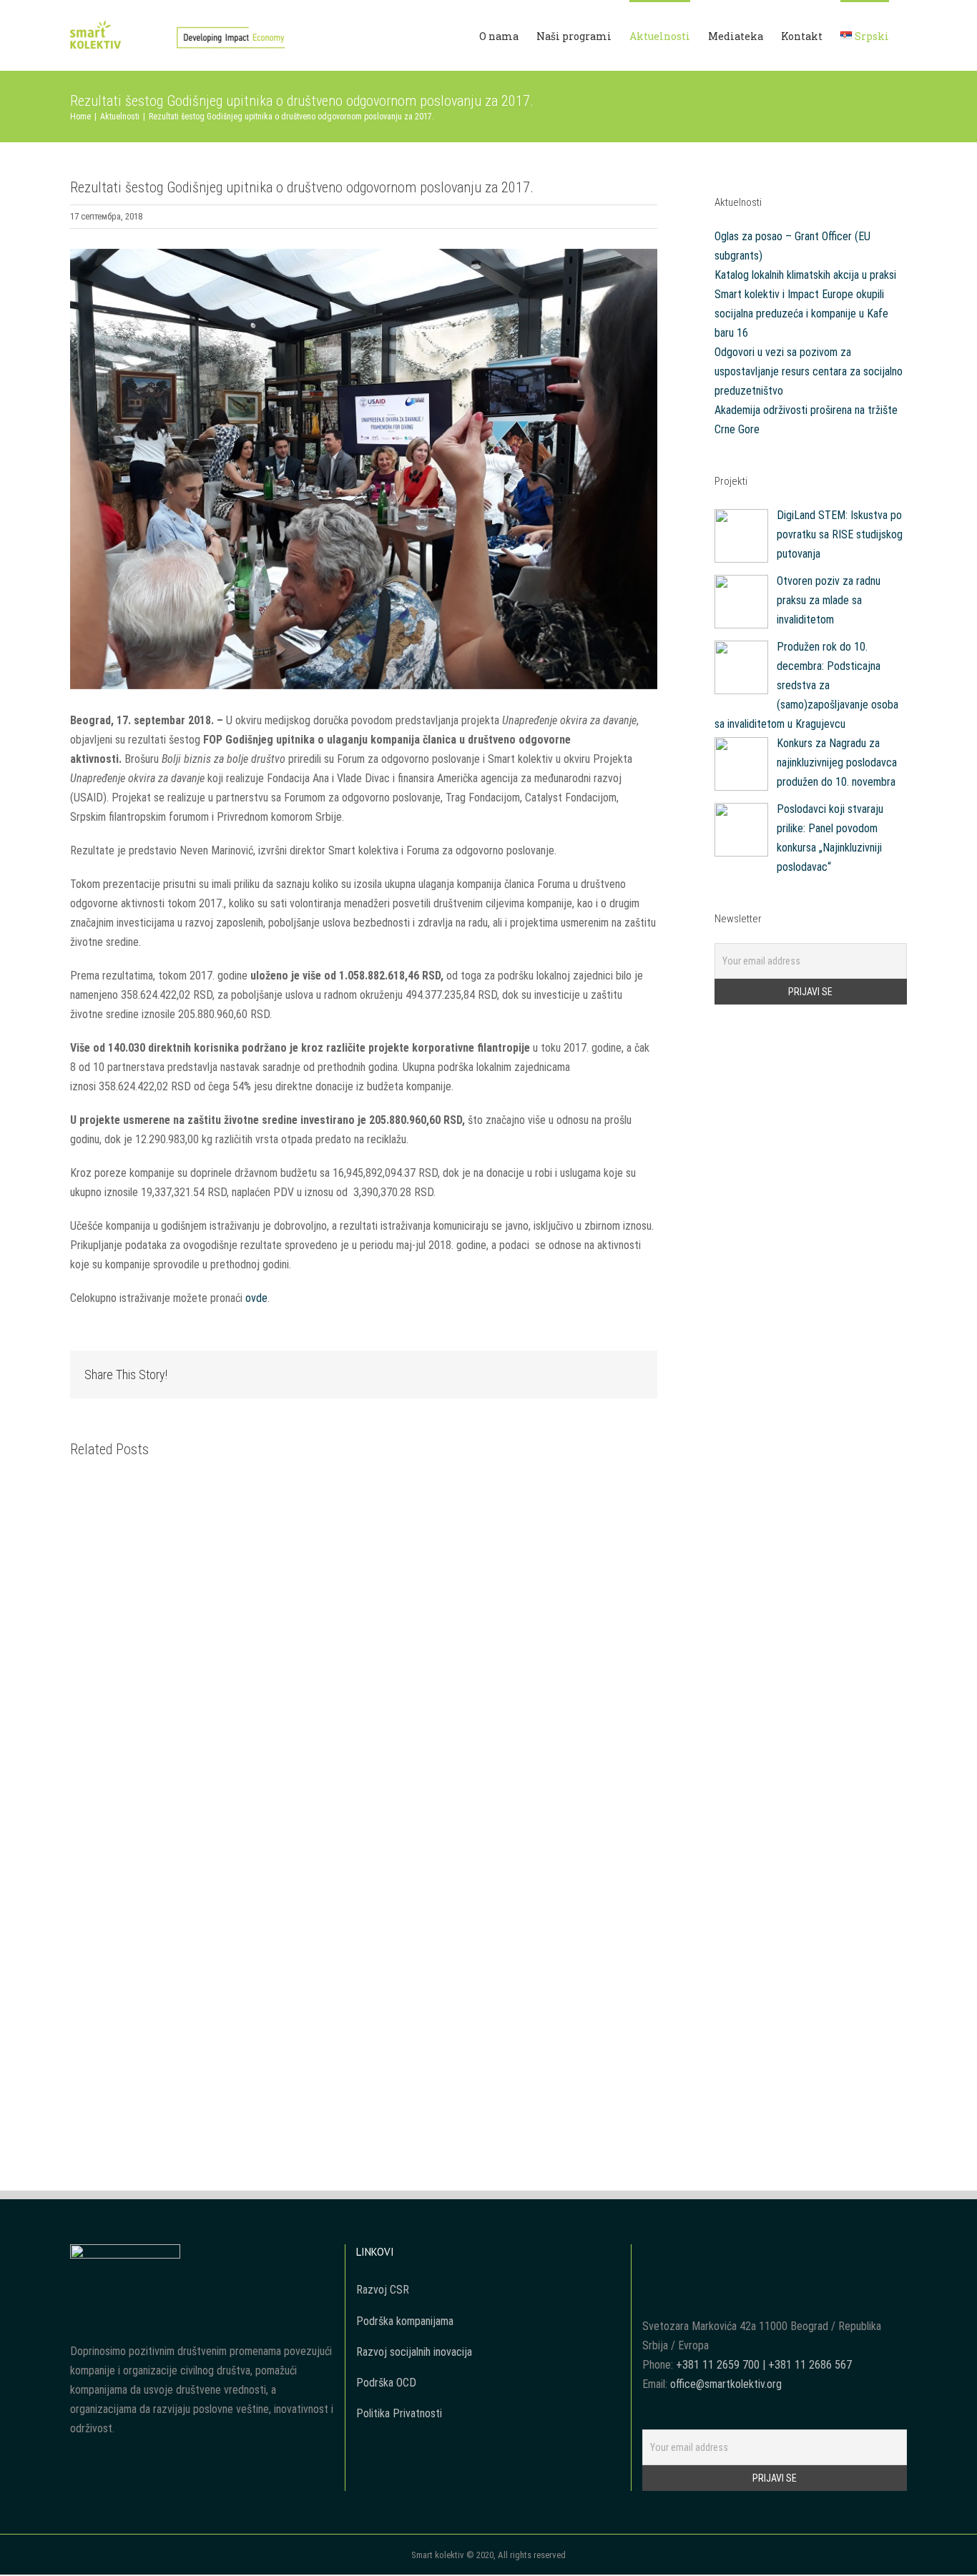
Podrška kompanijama (405, 2321)
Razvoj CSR (383, 2290)
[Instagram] (784, 2254)
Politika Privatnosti (399, 2413)
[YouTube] (765, 2254)
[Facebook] (745, 2254)
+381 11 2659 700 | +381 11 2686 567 (764, 2365)
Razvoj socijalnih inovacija (414, 2352)
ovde (256, 1298)
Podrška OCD (386, 2383)
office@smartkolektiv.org (726, 2384)
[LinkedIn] (803, 2254)
